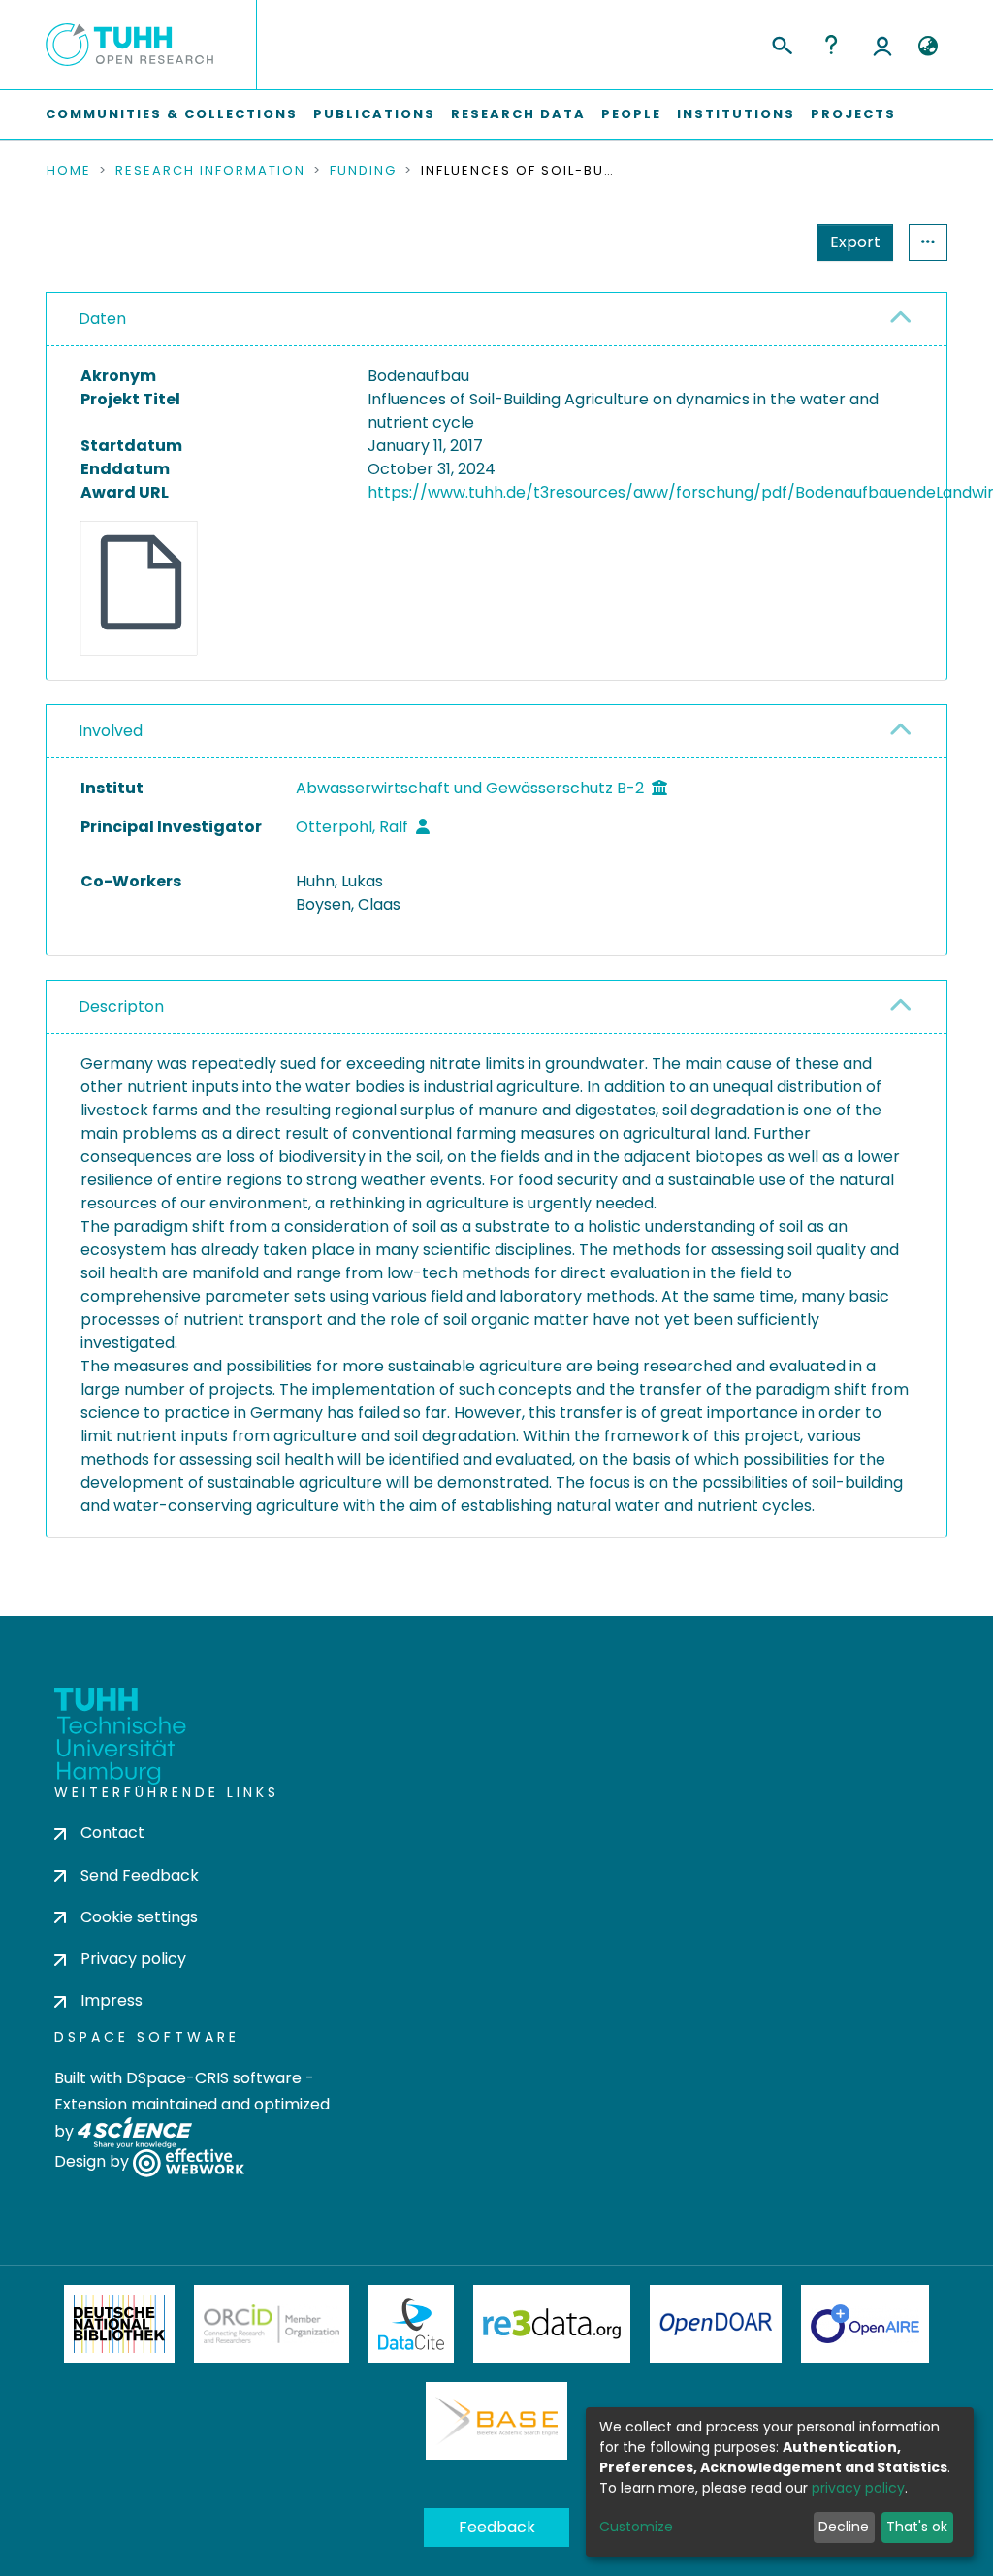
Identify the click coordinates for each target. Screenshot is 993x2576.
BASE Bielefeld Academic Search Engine (496, 2421)
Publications (374, 114)
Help (831, 45)
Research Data (518, 114)
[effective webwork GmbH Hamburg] (189, 2162)
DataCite (412, 2324)
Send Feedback (140, 1875)
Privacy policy (133, 1959)
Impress (112, 2000)
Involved (111, 731)
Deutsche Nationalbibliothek (119, 2324)
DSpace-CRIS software (214, 2078)
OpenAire (865, 2324)
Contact (112, 1833)
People (631, 114)
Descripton (121, 1006)
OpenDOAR (716, 2324)
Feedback (497, 2527)
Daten (102, 319)
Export (855, 242)
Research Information (210, 171)
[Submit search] (781, 43)
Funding (363, 171)
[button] (928, 47)
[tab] (496, 320)
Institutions (736, 114)
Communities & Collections (172, 114)
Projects (853, 114)
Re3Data (552, 2324)
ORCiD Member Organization (272, 2324)
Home (69, 171)
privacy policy (858, 2488)
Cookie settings (139, 1917)
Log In (882, 45)
